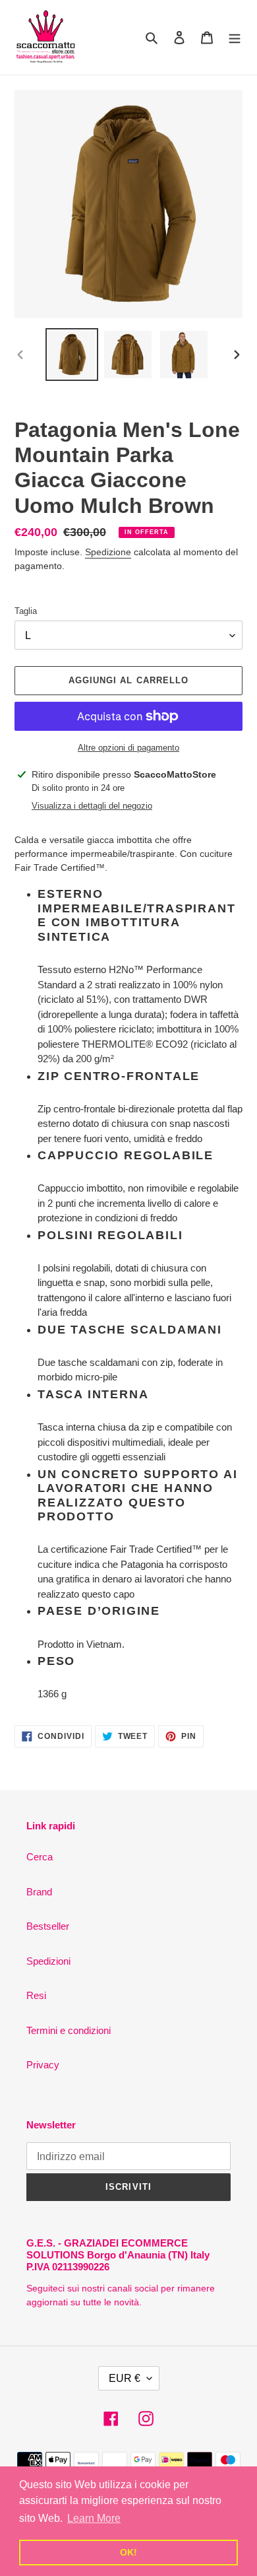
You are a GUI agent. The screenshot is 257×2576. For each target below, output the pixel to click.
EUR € (125, 2378)
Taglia (26, 611)
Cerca (40, 1857)
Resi (36, 1995)
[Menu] (235, 37)
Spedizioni (48, 1961)
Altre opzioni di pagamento (128, 748)
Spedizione (108, 552)
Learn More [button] (94, 2518)
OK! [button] (128, 2552)
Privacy (43, 2065)
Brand (39, 1892)
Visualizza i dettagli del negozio (92, 806)
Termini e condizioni (69, 2030)
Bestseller (48, 1926)
